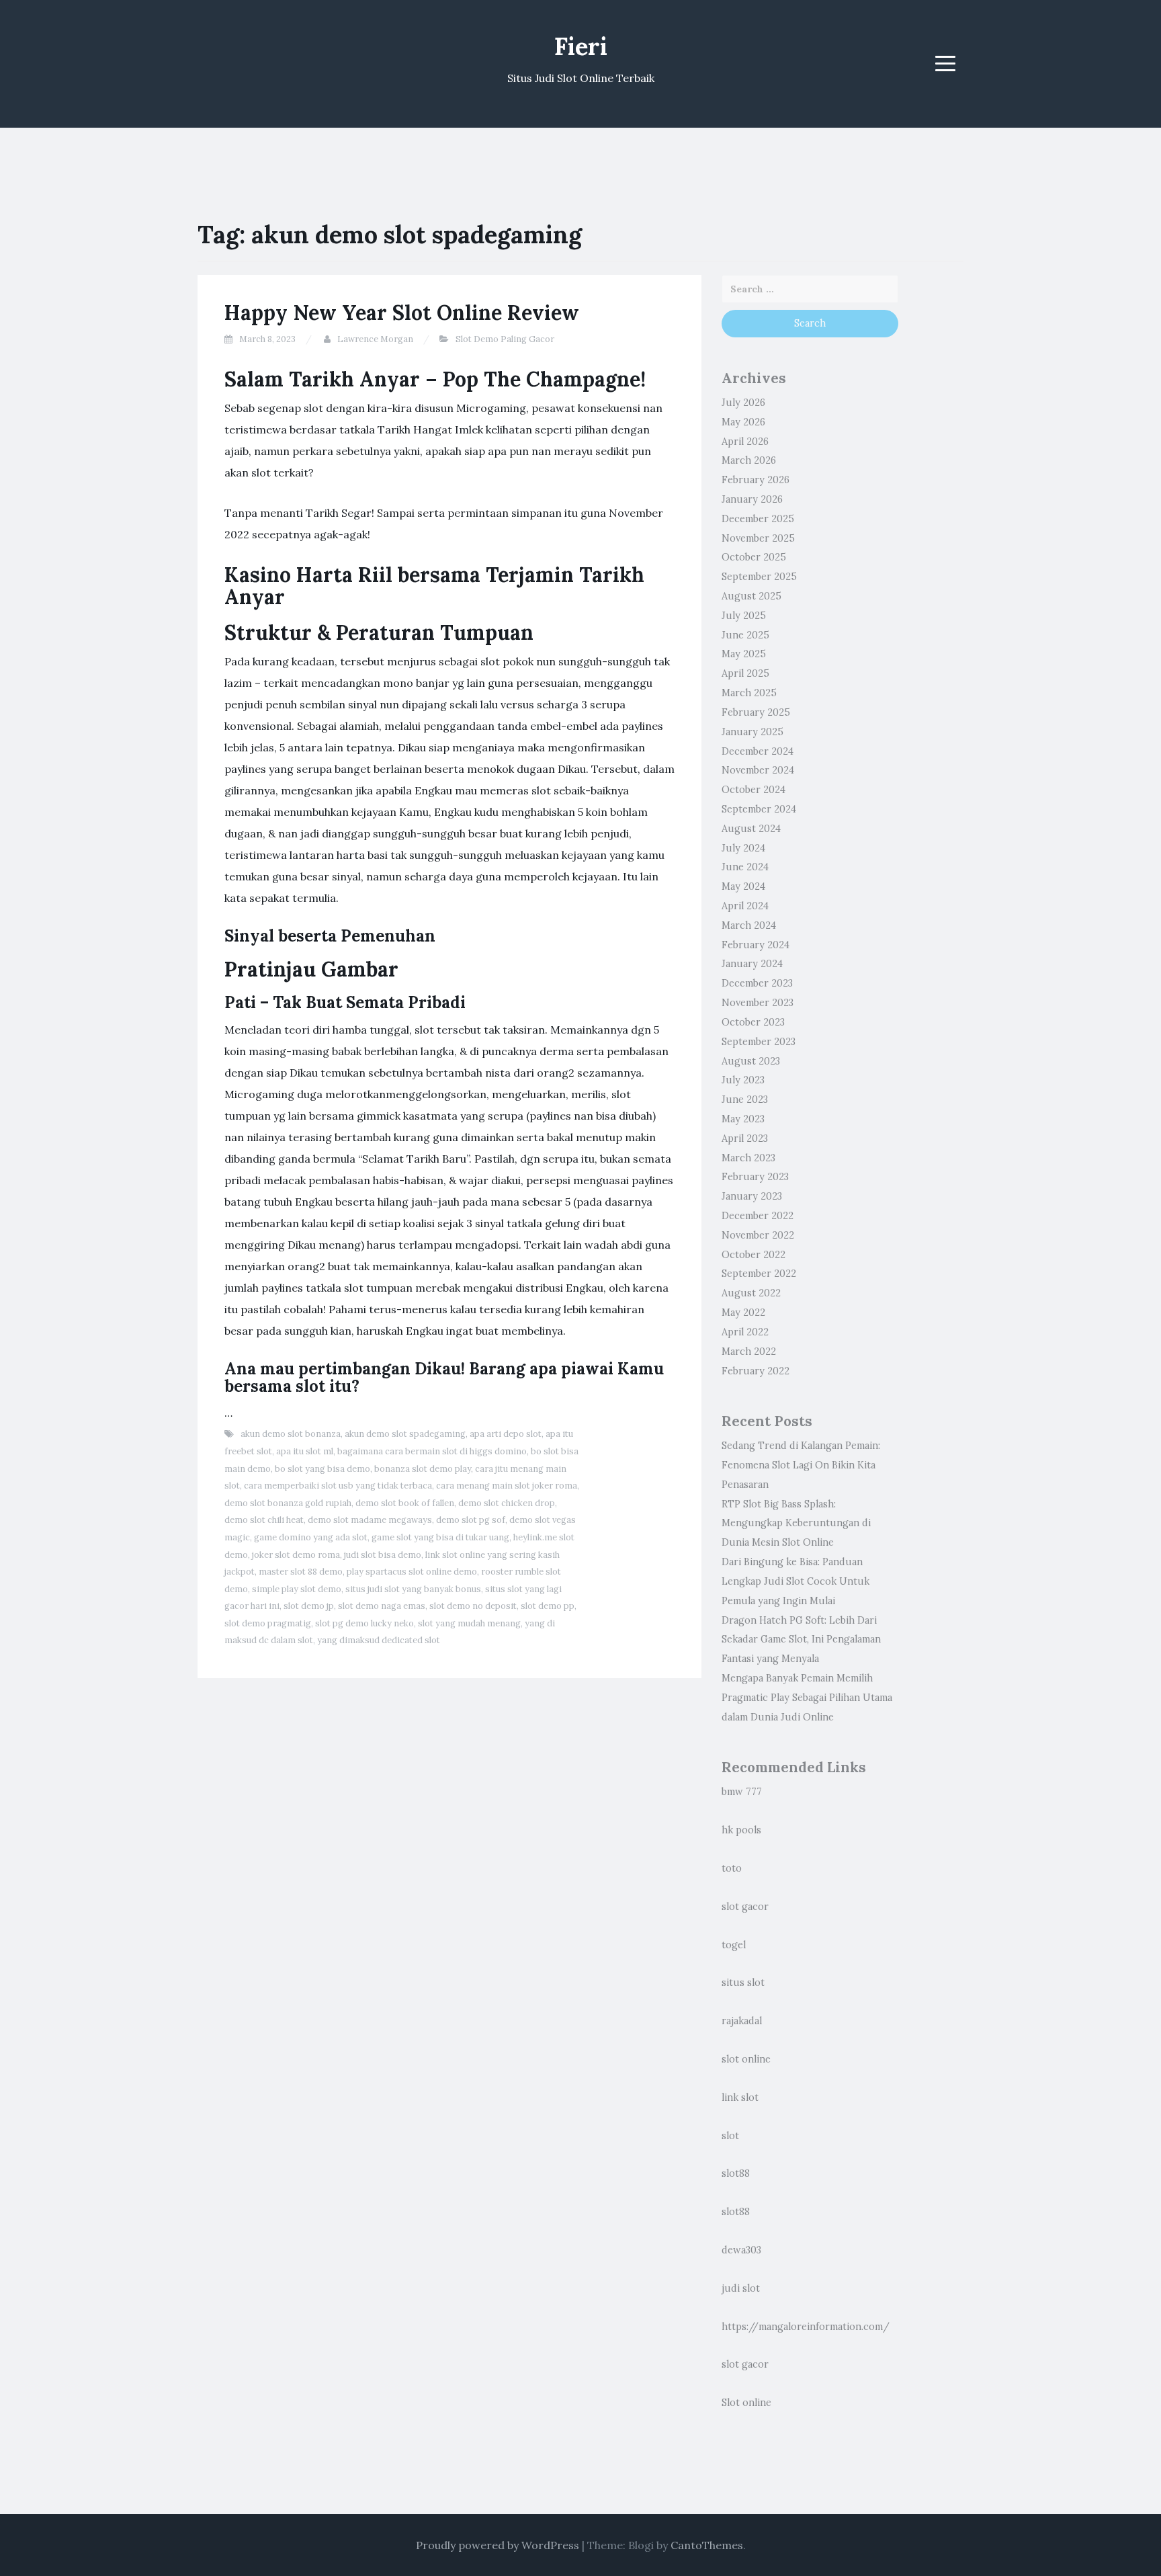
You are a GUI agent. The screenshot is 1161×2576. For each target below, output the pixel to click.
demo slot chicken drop (507, 1503)
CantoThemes (707, 2545)
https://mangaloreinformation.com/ (806, 2327)
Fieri (581, 46)
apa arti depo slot (506, 1434)
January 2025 (752, 732)
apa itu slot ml (305, 1451)
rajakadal (742, 2021)
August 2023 (751, 1061)
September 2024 (759, 809)
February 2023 (755, 1177)
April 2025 (745, 673)
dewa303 (741, 2250)
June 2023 (745, 1099)
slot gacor (745, 1907)
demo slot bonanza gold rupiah (288, 1503)
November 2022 (758, 1235)
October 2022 (754, 1255)
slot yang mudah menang (469, 1623)
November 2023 (758, 1003)
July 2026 (743, 403)
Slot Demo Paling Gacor (505, 339)
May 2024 (743, 886)
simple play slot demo (297, 1589)
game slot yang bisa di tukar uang (440, 1537)
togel (734, 1945)
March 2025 (749, 693)
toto (732, 1868)
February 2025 (756, 712)
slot (730, 2136)
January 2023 (752, 1196)
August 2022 (751, 1293)
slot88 (736, 2173)
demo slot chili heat (264, 1520)
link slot (740, 2097)
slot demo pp (548, 1606)
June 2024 (745, 867)
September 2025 (759, 577)
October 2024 (754, 790)
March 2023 (748, 1158)
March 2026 (749, 460)
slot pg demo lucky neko (364, 1623)
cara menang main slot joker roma (507, 1486)
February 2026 (756, 480)
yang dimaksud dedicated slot (379, 1640)
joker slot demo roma (296, 1555)
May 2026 (743, 422)
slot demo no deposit (473, 1606)
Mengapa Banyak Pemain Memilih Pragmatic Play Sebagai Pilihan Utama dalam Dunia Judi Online (807, 1698)
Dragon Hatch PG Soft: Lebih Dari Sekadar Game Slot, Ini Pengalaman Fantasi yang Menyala (801, 1640)
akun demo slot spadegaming (405, 1434)
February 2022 (756, 1371)
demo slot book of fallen (405, 1503)
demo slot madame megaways (370, 1520)
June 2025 (745, 635)
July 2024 (743, 848)
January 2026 (752, 499)
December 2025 (758, 519)
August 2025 (751, 596)
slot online (746, 2059)
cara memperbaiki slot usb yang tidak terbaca (338, 1486)
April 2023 (745, 1138)
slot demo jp (309, 1606)
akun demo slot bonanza (291, 1434)
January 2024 (752, 964)
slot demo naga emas (382, 1606)
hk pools (741, 1830)
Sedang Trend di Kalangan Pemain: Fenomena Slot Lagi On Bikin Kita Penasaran (801, 1465)
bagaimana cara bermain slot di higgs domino (432, 1451)
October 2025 (754, 557)
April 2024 (745, 906)
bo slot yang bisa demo (322, 1469)
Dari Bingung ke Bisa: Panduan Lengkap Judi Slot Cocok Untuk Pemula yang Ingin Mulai (795, 1581)
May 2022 (743, 1313)
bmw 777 (742, 1792)
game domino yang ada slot (311, 1537)
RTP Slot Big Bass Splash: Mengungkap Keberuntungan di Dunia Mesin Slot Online (796, 1524)
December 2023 (757, 983)
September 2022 (759, 1274)
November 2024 (758, 770)
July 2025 (744, 616)
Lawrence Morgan (375, 339)
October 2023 (753, 1022)
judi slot (741, 2288)
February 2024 (756, 945)
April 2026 (745, 442)
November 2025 (758, 538)
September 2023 (759, 1042)
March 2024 (749, 925)
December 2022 (758, 1216)
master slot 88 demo (301, 1572)
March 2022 (749, 1352)
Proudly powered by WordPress (498, 2545)
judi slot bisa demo (383, 1555)
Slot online (746, 2403)
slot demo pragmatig (268, 1623)
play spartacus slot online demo (412, 1572)
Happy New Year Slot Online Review (402, 313)
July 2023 (743, 1080)
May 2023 (743, 1119)
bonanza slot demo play (423, 1469)
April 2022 (745, 1332)
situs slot (743, 1983)
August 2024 (751, 829)
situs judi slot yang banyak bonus (413, 1589)
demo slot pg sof (471, 1520)
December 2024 (758, 751)
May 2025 (744, 654)
